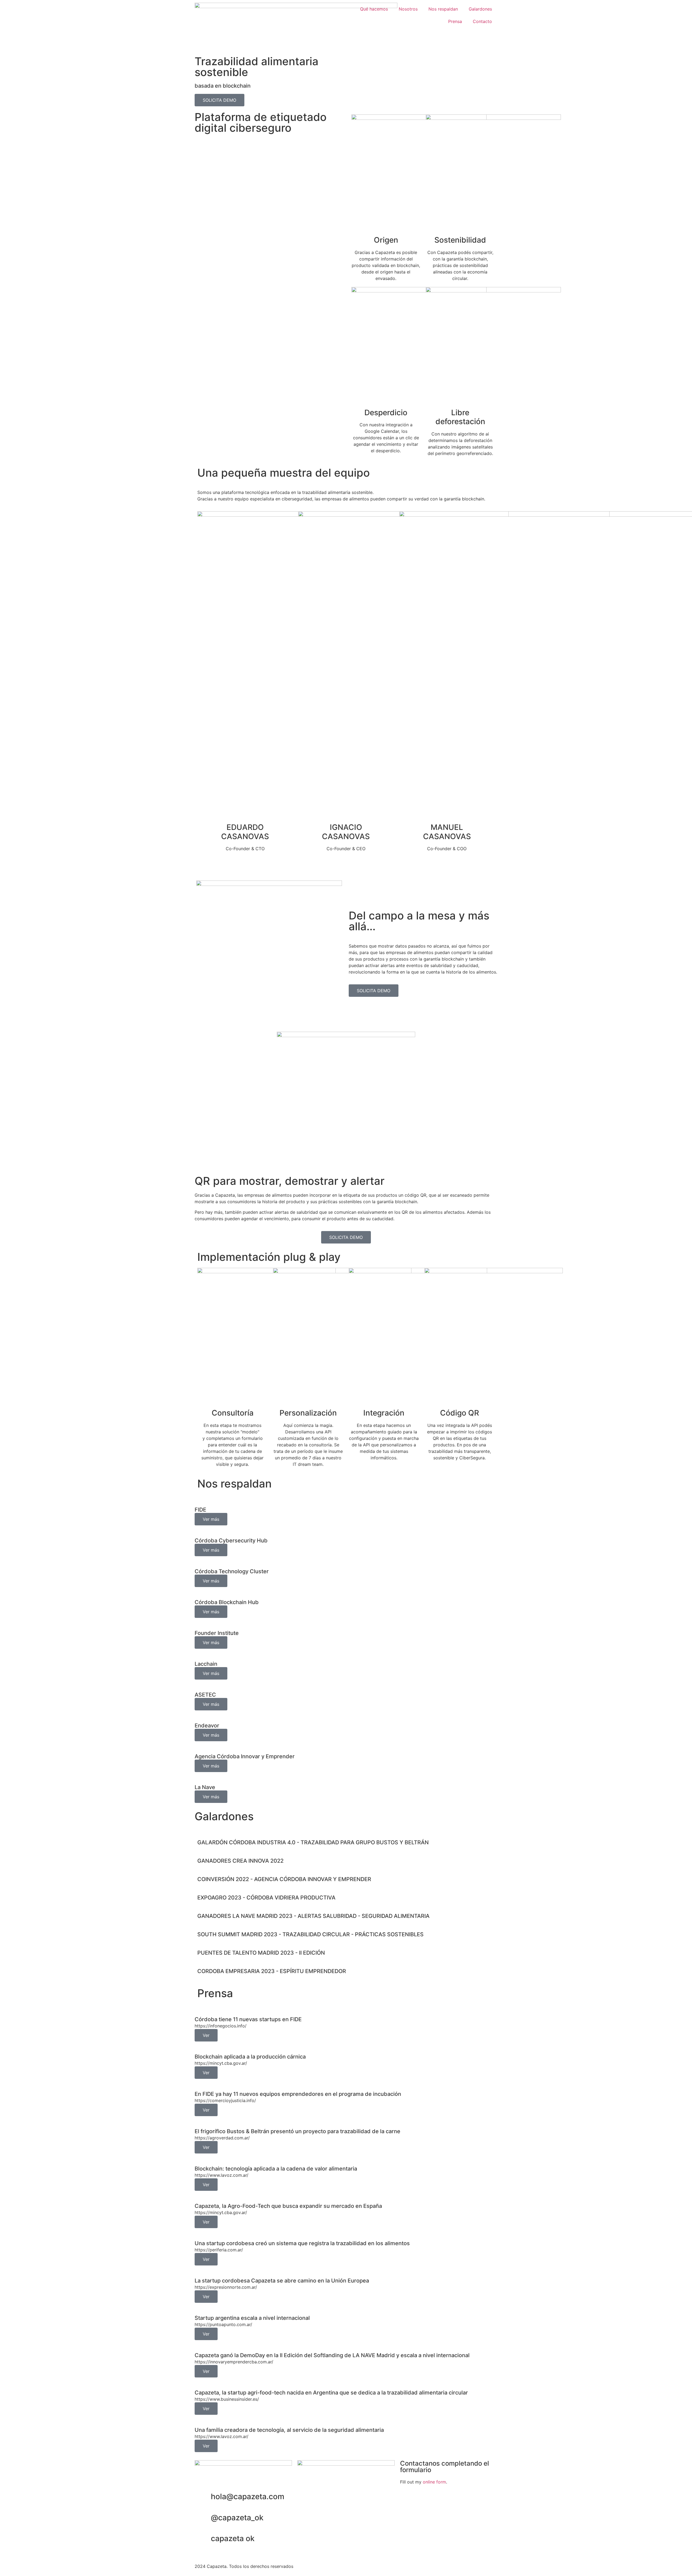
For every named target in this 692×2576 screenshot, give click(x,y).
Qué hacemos (374, 9)
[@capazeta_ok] (204, 2518)
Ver (206, 2035)
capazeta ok (233, 2538)
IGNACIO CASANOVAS (346, 832)
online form (434, 2482)
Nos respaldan (443, 9)
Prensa (455, 21)
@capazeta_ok (237, 2518)
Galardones (480, 9)
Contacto (482, 21)
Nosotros (408, 9)
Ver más (211, 1519)
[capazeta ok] (204, 2539)
